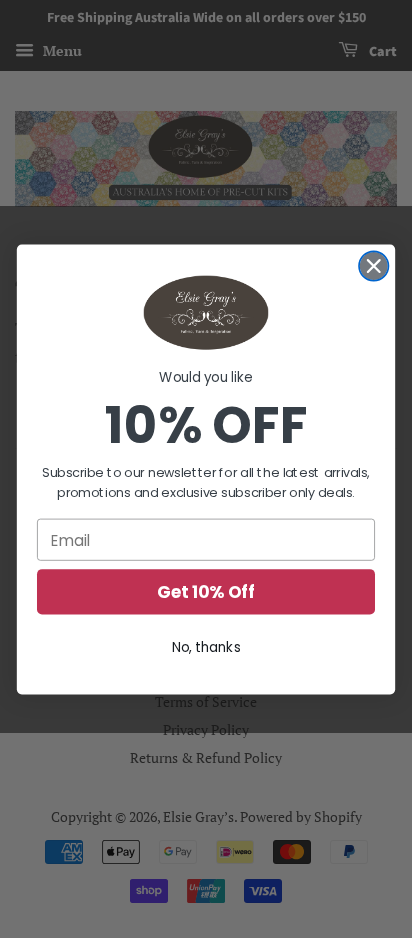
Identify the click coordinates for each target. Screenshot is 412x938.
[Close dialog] (373, 265)
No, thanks (206, 646)
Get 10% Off (206, 592)
